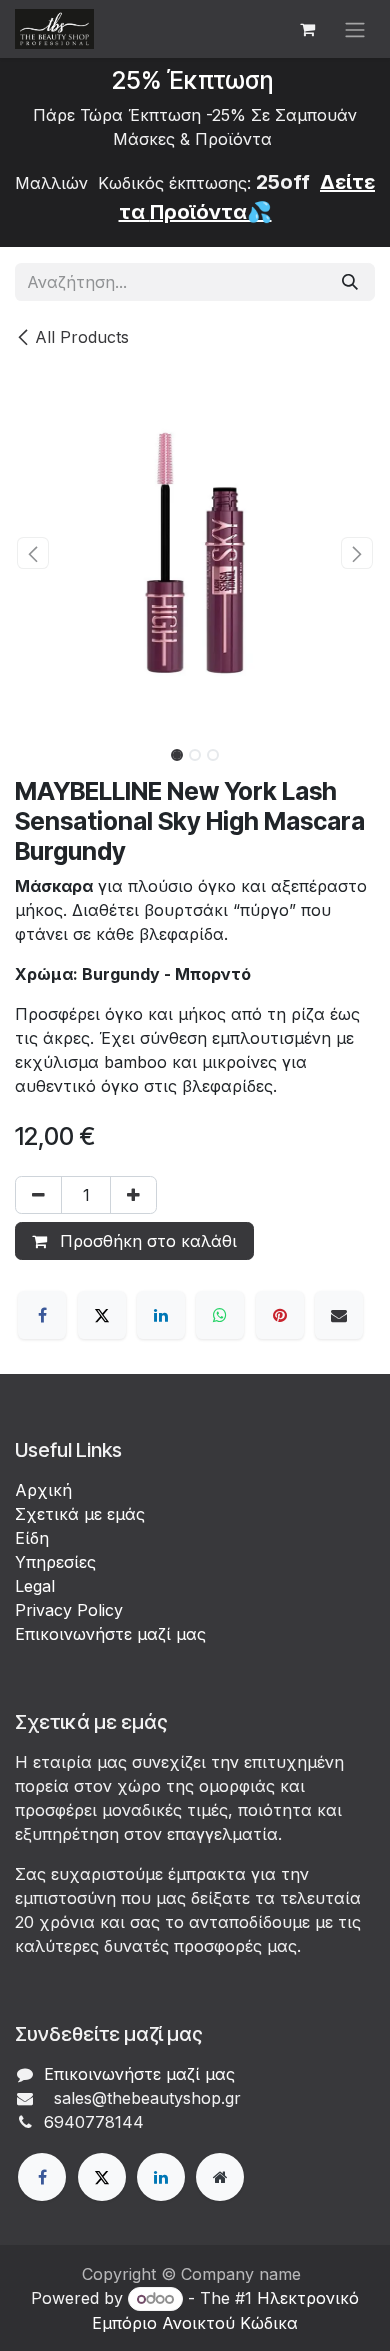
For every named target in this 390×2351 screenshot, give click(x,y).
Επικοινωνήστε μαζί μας (110, 1634)
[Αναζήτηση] (350, 282)
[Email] (339, 1315)
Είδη (32, 1538)
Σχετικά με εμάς (80, 1514)
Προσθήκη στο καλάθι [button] (146, 1241)
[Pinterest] (280, 1315)
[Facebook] (42, 1315)
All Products (82, 337)
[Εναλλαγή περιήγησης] (355, 29)
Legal (35, 1586)
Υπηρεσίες (55, 1562)
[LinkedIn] (161, 1315)
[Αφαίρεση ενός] (38, 1195)
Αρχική (43, 1490)
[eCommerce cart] (307, 29)
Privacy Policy (69, 1610)
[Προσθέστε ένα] (133, 1195)
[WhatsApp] (220, 1315)
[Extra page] (220, 2177)
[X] (102, 1315)
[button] (33, 553)
